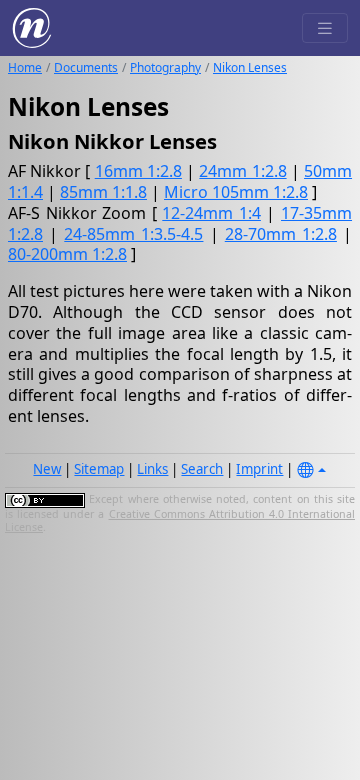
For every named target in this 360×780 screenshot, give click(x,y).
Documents (86, 67)
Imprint (259, 469)
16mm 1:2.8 (138, 171)
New (47, 469)
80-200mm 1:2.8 (67, 254)
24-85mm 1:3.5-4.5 (133, 234)
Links (152, 469)
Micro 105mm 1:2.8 (236, 192)
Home (25, 67)
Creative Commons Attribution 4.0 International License (180, 521)
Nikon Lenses (250, 67)
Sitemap (99, 469)
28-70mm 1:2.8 (281, 234)
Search (202, 469)
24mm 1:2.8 (242, 171)
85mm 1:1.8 (103, 192)
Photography (165, 67)
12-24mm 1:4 (211, 213)
